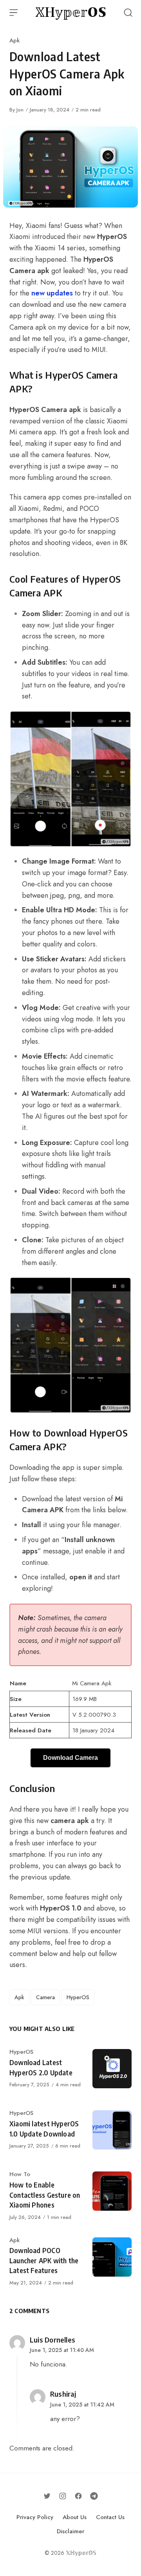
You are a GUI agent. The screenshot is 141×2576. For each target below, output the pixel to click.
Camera (45, 1997)
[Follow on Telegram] (94, 2496)
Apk (14, 40)
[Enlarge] (121, 721)
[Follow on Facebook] (78, 2496)
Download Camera (70, 1758)
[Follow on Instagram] (63, 2496)
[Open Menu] (14, 13)
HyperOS (78, 1997)
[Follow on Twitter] (47, 2496)
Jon (20, 110)
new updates (52, 293)
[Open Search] (128, 13)
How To (20, 2174)
